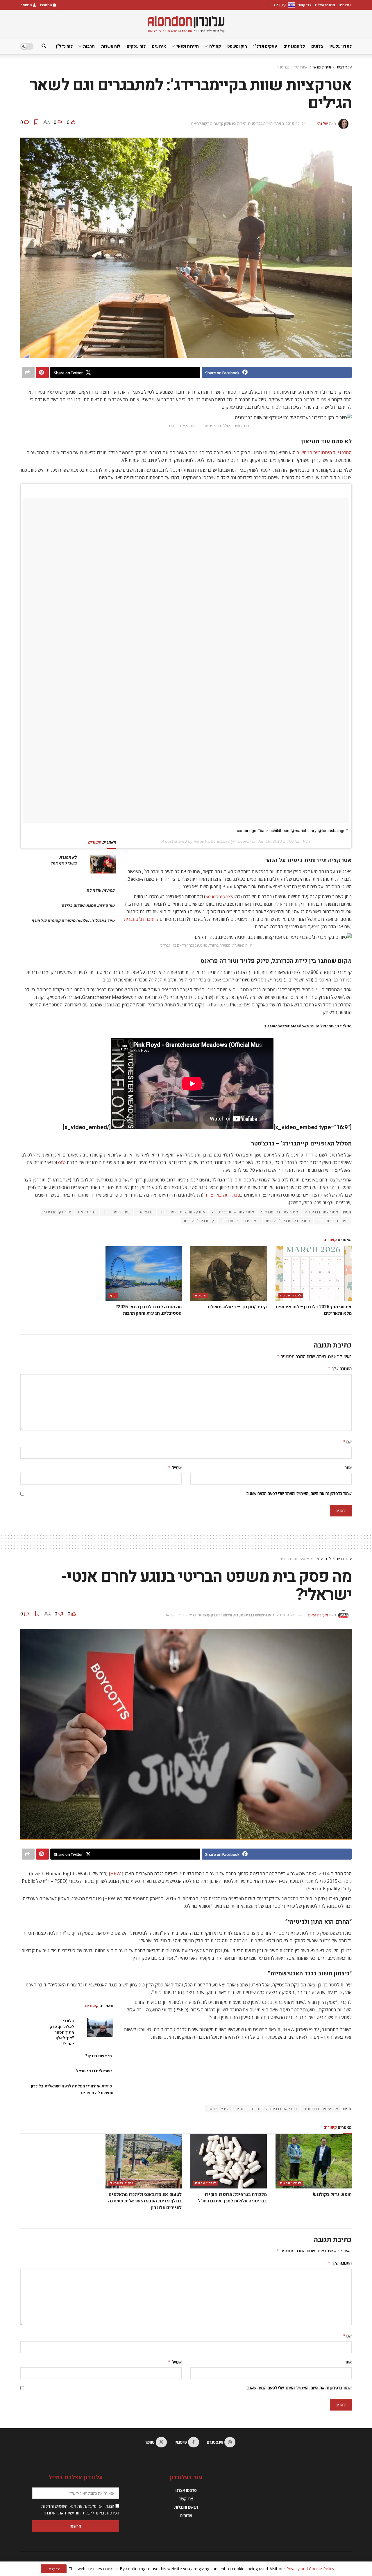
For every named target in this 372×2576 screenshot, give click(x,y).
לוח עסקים (136, 46)
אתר (348, 1468)
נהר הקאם (87, 1212)
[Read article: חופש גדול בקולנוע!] (314, 2161)
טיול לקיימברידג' (116, 1212)
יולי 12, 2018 (295, 123)
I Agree (54, 2569)
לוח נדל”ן (64, 46)
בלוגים (317, 46)
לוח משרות (111, 46)
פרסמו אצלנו (325, 5)
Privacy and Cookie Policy (310, 2569)
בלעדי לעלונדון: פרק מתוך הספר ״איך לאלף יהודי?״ (62, 2032)
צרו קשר (305, 5)
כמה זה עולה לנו (100, 890)
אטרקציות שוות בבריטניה (233, 1212)
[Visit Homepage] (186, 24)
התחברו (46, 5)
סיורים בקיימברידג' (332, 1221)
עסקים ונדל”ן (265, 46)
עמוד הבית (344, 67)
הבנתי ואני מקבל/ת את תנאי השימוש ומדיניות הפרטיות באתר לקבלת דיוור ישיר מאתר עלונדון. (80, 2509)
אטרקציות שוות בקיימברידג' (183, 1212)
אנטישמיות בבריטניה (294, 1559)
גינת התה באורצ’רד (222, 1195)
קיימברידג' (229, 1221)
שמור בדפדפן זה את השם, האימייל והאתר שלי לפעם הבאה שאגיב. (299, 1493)
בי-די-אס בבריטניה (281, 2109)
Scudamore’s (219, 896)
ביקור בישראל (122, 2183)
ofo (62, 1162)
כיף (113, 1295)
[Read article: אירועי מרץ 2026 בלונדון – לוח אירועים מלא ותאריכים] (314, 1273)
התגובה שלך (340, 1369)
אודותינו (345, 5)
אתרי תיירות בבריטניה (292, 67)
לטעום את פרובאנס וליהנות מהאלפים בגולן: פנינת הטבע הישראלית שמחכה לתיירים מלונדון (145, 2201)
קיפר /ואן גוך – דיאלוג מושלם (237, 1307)
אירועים (159, 46)
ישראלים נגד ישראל (94, 2071)
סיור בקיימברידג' (58, 1212)
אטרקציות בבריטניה (322, 1212)
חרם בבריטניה (247, 2109)
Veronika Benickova (212, 841)
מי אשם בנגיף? (99, 2056)
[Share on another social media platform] (28, 372)
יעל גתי (323, 123)
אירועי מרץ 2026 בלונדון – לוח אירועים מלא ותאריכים (314, 1310)
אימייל (175, 1468)
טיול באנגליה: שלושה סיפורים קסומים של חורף (73, 921)
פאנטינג (252, 1221)
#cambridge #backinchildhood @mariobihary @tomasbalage (292, 831)
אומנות (201, 1295)
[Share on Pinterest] (42, 372)
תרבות (89, 46)
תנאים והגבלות (186, 2507)
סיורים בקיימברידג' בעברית (288, 1221)
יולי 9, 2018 (285, 1615)
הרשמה (27, 5)
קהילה (215, 46)
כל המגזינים (294, 46)
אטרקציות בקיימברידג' (280, 1212)
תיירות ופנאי (188, 46)
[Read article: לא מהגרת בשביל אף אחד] (103, 864)
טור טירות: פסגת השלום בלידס (88, 906)
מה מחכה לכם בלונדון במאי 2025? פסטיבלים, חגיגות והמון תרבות (149, 1310)
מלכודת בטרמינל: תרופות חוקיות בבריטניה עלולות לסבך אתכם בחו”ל (232, 2198)
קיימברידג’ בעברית (141, 919)
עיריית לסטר (218, 2109)
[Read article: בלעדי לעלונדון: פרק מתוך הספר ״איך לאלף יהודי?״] (100, 2027)
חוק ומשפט (237, 46)
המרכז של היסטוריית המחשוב (324, 453)
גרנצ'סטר (145, 1212)
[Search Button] (44, 46)
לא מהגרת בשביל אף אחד (64, 860)
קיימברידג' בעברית (199, 1221)
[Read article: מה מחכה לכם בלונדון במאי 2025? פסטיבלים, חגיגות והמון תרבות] (144, 1273)
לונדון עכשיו (341, 46)
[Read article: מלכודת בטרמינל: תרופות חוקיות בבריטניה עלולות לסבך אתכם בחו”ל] (229, 2161)
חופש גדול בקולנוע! (332, 2195)
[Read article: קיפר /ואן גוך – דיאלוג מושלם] (229, 1273)
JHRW (115, 1874)
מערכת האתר (318, 1615)
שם (347, 1442)
